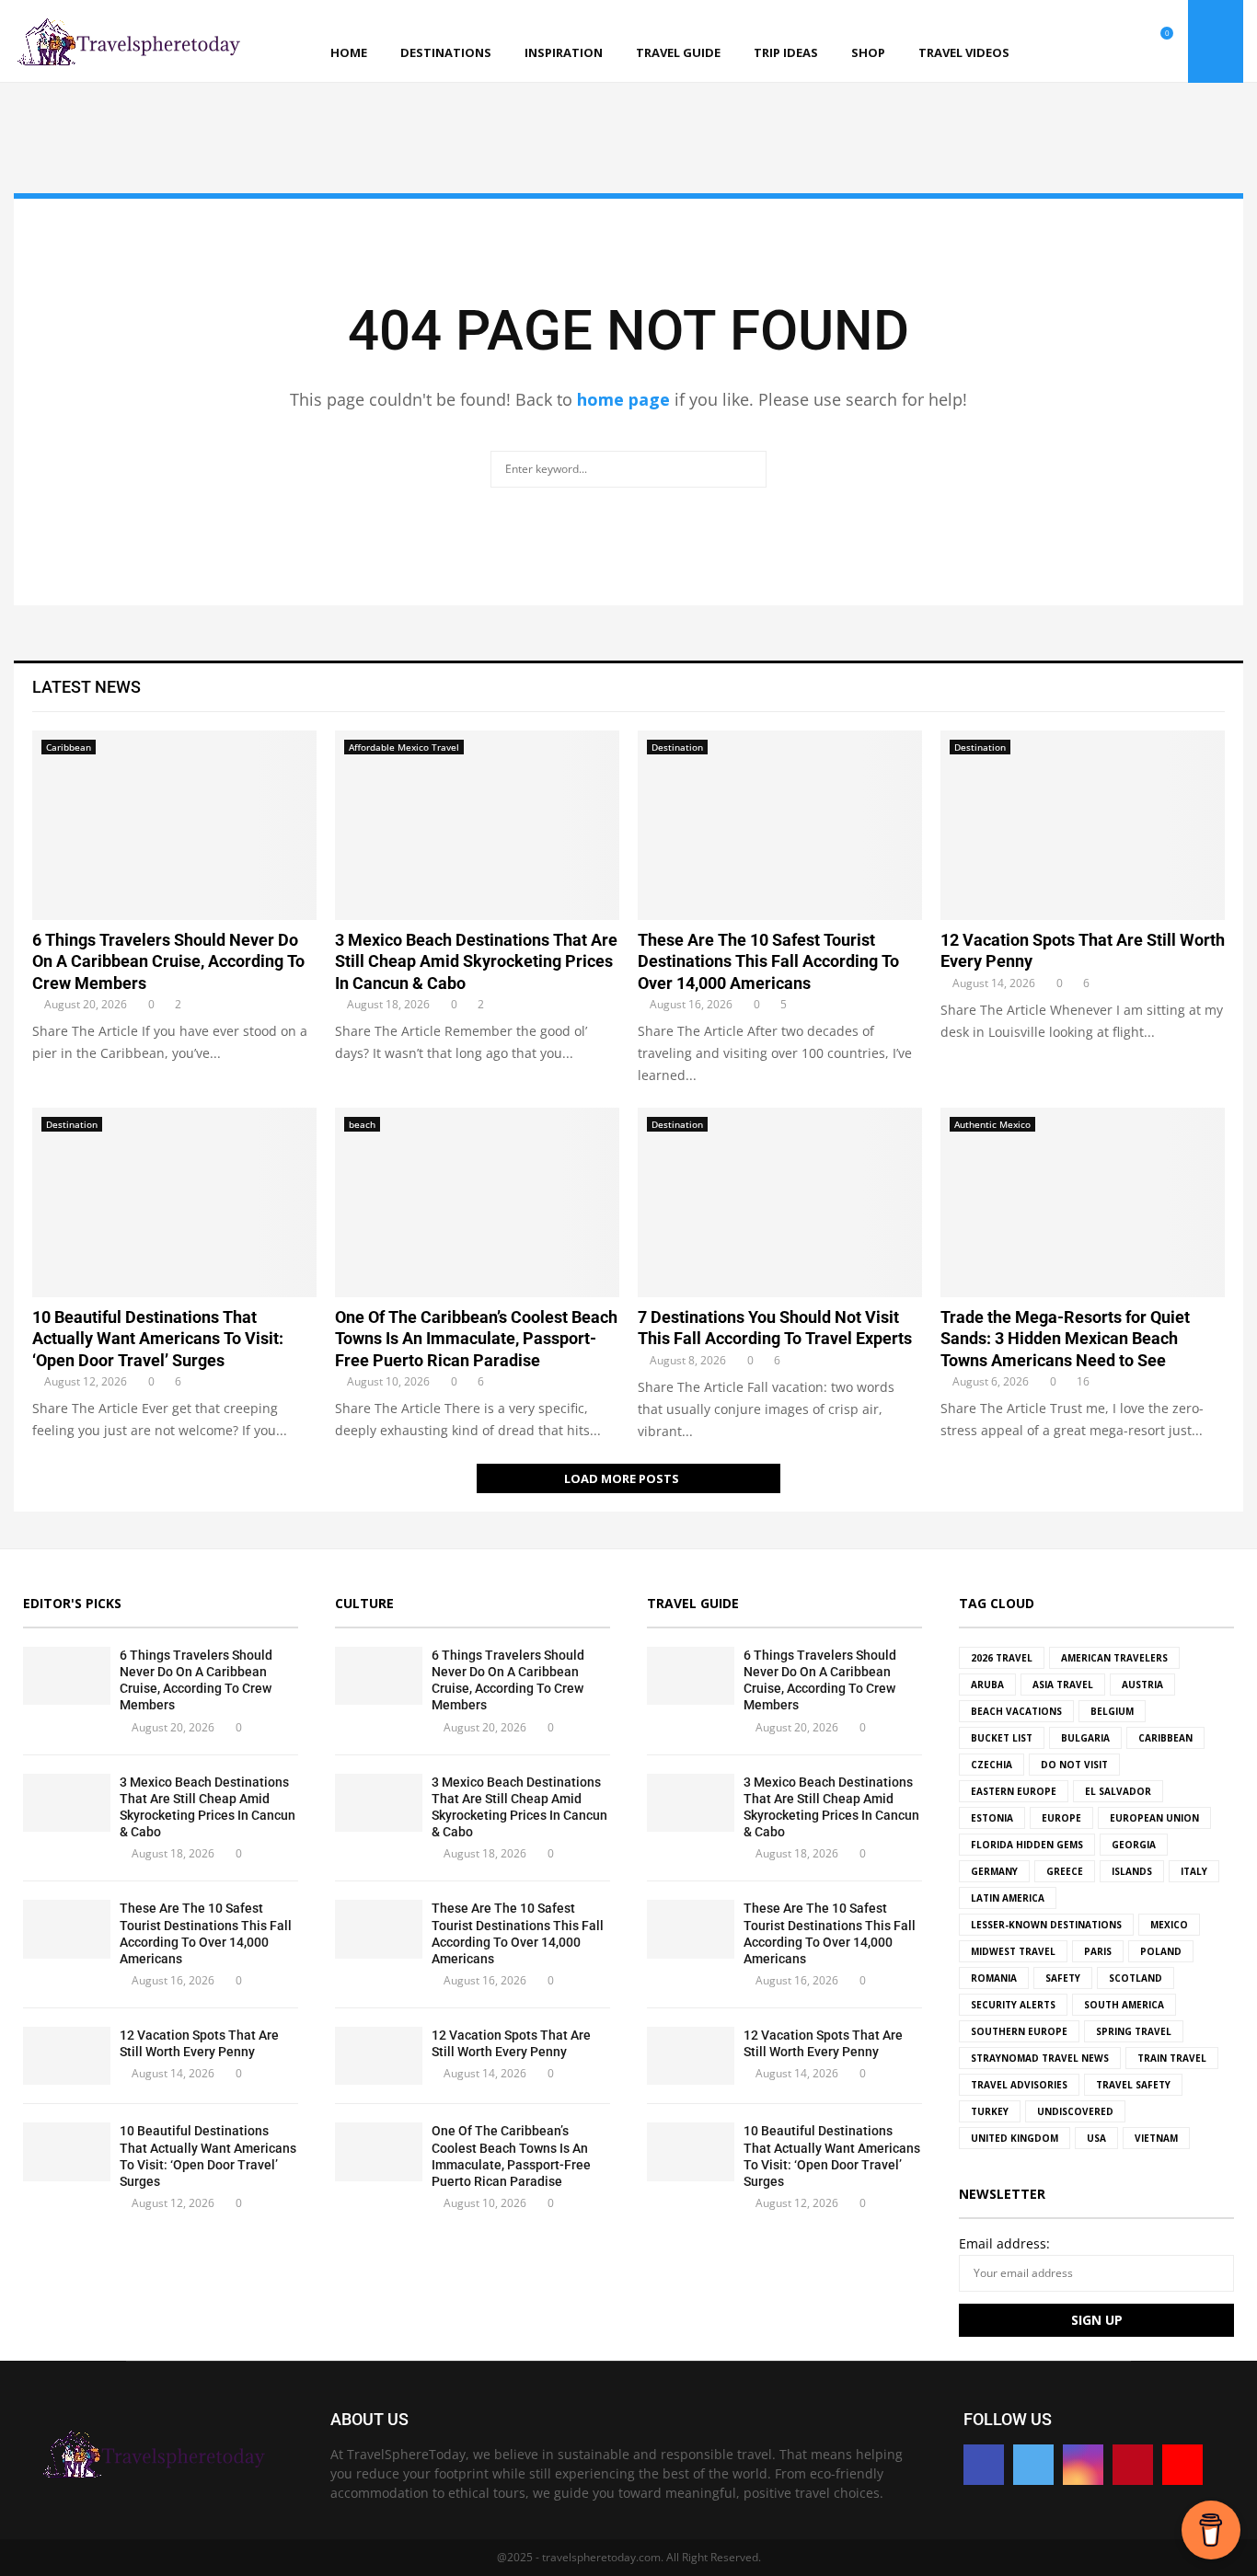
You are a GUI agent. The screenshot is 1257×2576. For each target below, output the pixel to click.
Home (349, 52)
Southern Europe (1019, 2031)
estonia (992, 1818)
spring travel (1134, 2031)
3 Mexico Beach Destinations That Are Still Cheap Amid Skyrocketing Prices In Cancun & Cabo (476, 961)
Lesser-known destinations (1046, 1925)
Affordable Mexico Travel (404, 747)
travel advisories (1019, 2085)
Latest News (86, 687)
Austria (1142, 1685)
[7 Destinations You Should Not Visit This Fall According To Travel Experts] (780, 1202)
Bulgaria (1085, 1738)
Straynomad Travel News (1040, 2058)
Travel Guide (678, 52)
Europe (1061, 1818)
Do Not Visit (1074, 1765)
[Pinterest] (1124, 42)
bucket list (1002, 1738)
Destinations (446, 52)
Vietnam (1156, 2138)
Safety (1063, 1978)
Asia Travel (1063, 1685)
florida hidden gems (1027, 1845)
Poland (1161, 1951)
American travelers (1114, 1658)
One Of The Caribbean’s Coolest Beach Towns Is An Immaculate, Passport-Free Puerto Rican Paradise (476, 1339)
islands (1132, 1871)
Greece (1065, 1871)
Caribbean (69, 747)
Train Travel (1172, 2058)
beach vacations (1016, 1711)
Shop (868, 52)
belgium (1112, 1711)
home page (623, 399)
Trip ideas (786, 52)
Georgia (1134, 1845)
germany (994, 1871)
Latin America (1008, 1898)
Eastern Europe (1014, 1791)
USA (1096, 2138)
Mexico (1169, 1925)
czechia (992, 1765)
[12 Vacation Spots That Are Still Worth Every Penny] (1083, 825)
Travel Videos (964, 52)
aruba (987, 1685)
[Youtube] (1145, 42)
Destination (677, 747)
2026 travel (1002, 1658)
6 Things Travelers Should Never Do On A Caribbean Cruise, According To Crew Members (168, 961)
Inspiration (564, 52)
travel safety (1133, 2085)
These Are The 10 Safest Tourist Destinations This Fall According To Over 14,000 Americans (768, 961)
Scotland (1136, 1978)
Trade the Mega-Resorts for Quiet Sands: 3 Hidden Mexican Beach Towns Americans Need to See (1065, 1339)
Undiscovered (1075, 2111)
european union (1154, 1818)
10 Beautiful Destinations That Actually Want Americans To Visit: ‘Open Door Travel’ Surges (158, 1339)
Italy (1194, 1871)
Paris (1098, 1951)
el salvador (1118, 1791)
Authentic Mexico (992, 1124)
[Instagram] (1104, 42)
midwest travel (1013, 1951)
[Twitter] (1084, 42)
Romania (994, 1978)
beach (362, 1124)
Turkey (990, 2111)
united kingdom (1015, 2138)
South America (1124, 2005)
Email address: (1004, 2243)
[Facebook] (1064, 42)
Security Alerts (1013, 2005)
